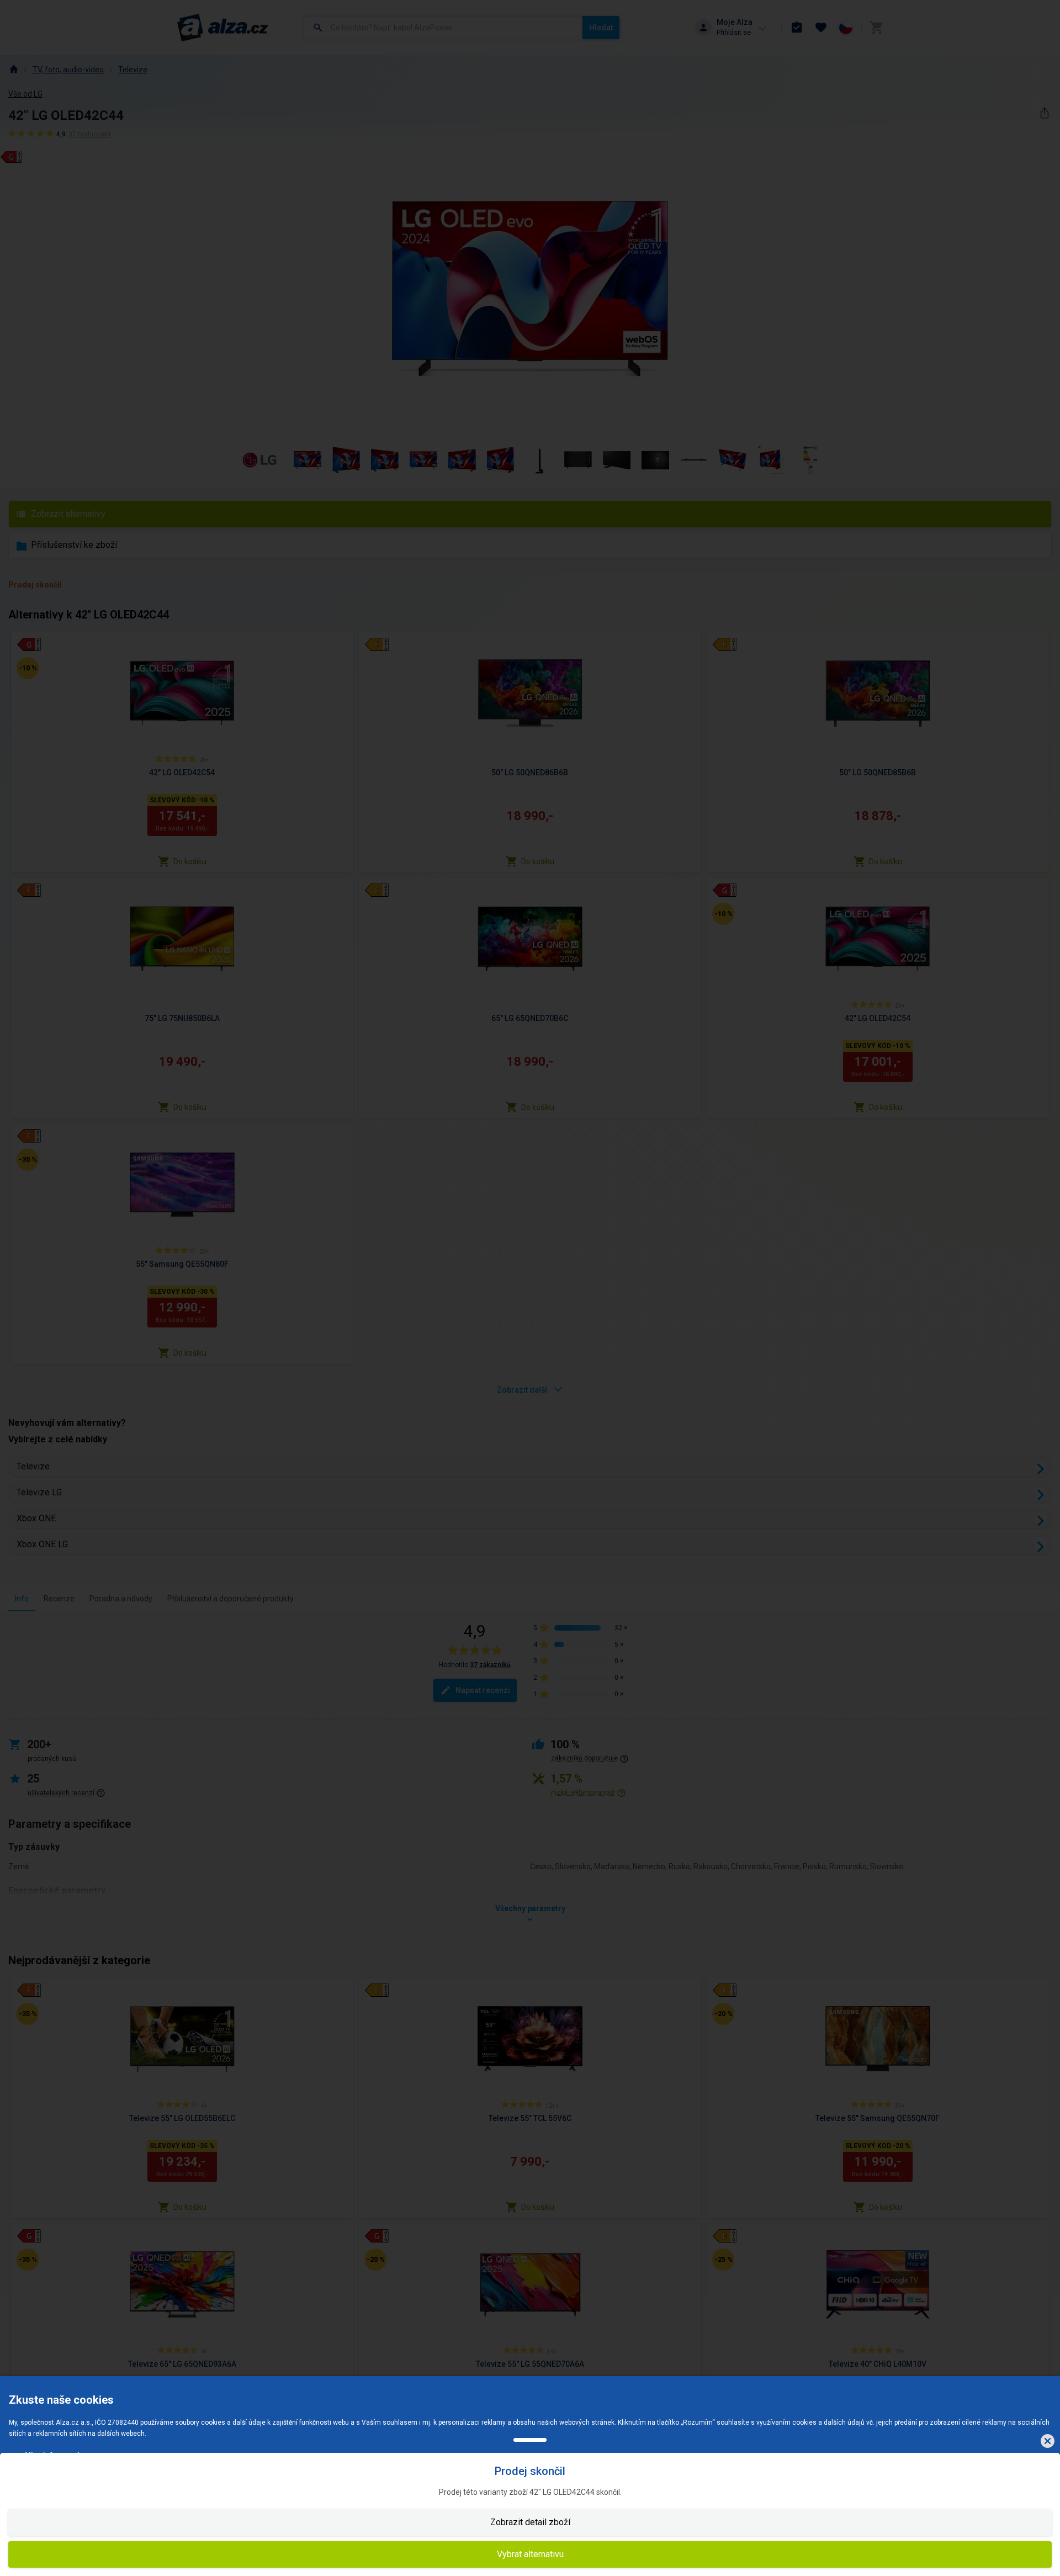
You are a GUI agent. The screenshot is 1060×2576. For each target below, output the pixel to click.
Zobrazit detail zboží (530, 2522)
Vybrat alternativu (530, 2554)
